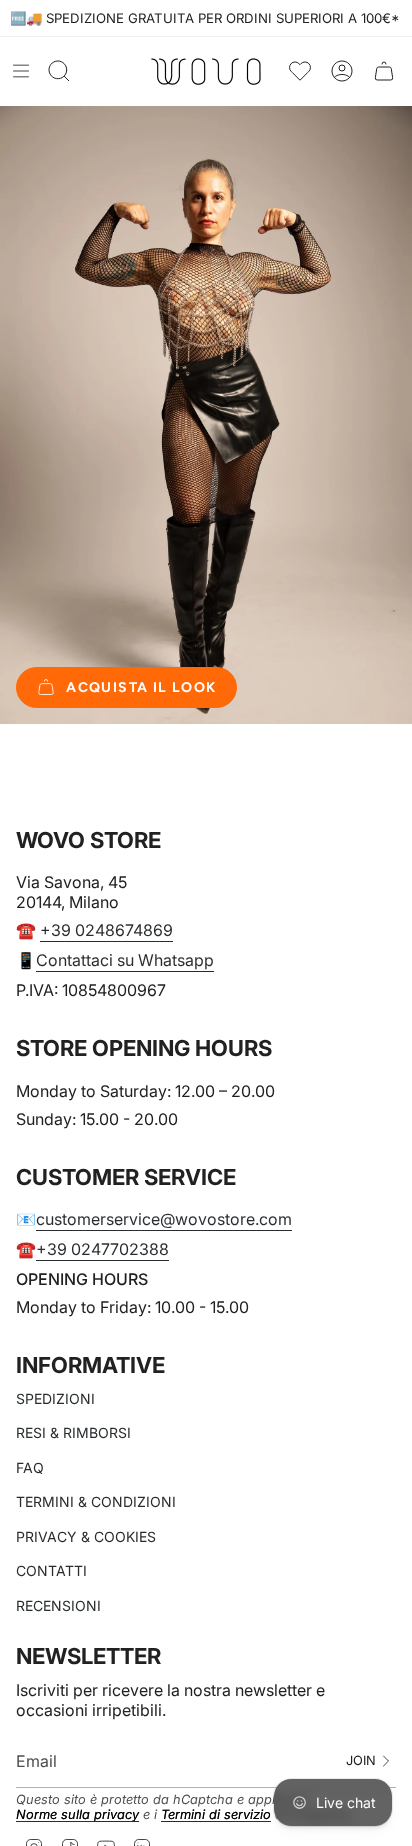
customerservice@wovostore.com (164, 1219)
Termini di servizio (216, 1814)
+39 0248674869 (106, 930)
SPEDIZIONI (55, 1398)
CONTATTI (51, 1570)
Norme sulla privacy (77, 1814)
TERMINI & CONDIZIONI (96, 1501)
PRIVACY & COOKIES (86, 1536)
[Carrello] (384, 71)
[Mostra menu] (21, 71)
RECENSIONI (58, 1605)
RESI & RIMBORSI (73, 1432)
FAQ (30, 1467)
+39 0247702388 (102, 1249)
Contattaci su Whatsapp (125, 960)
